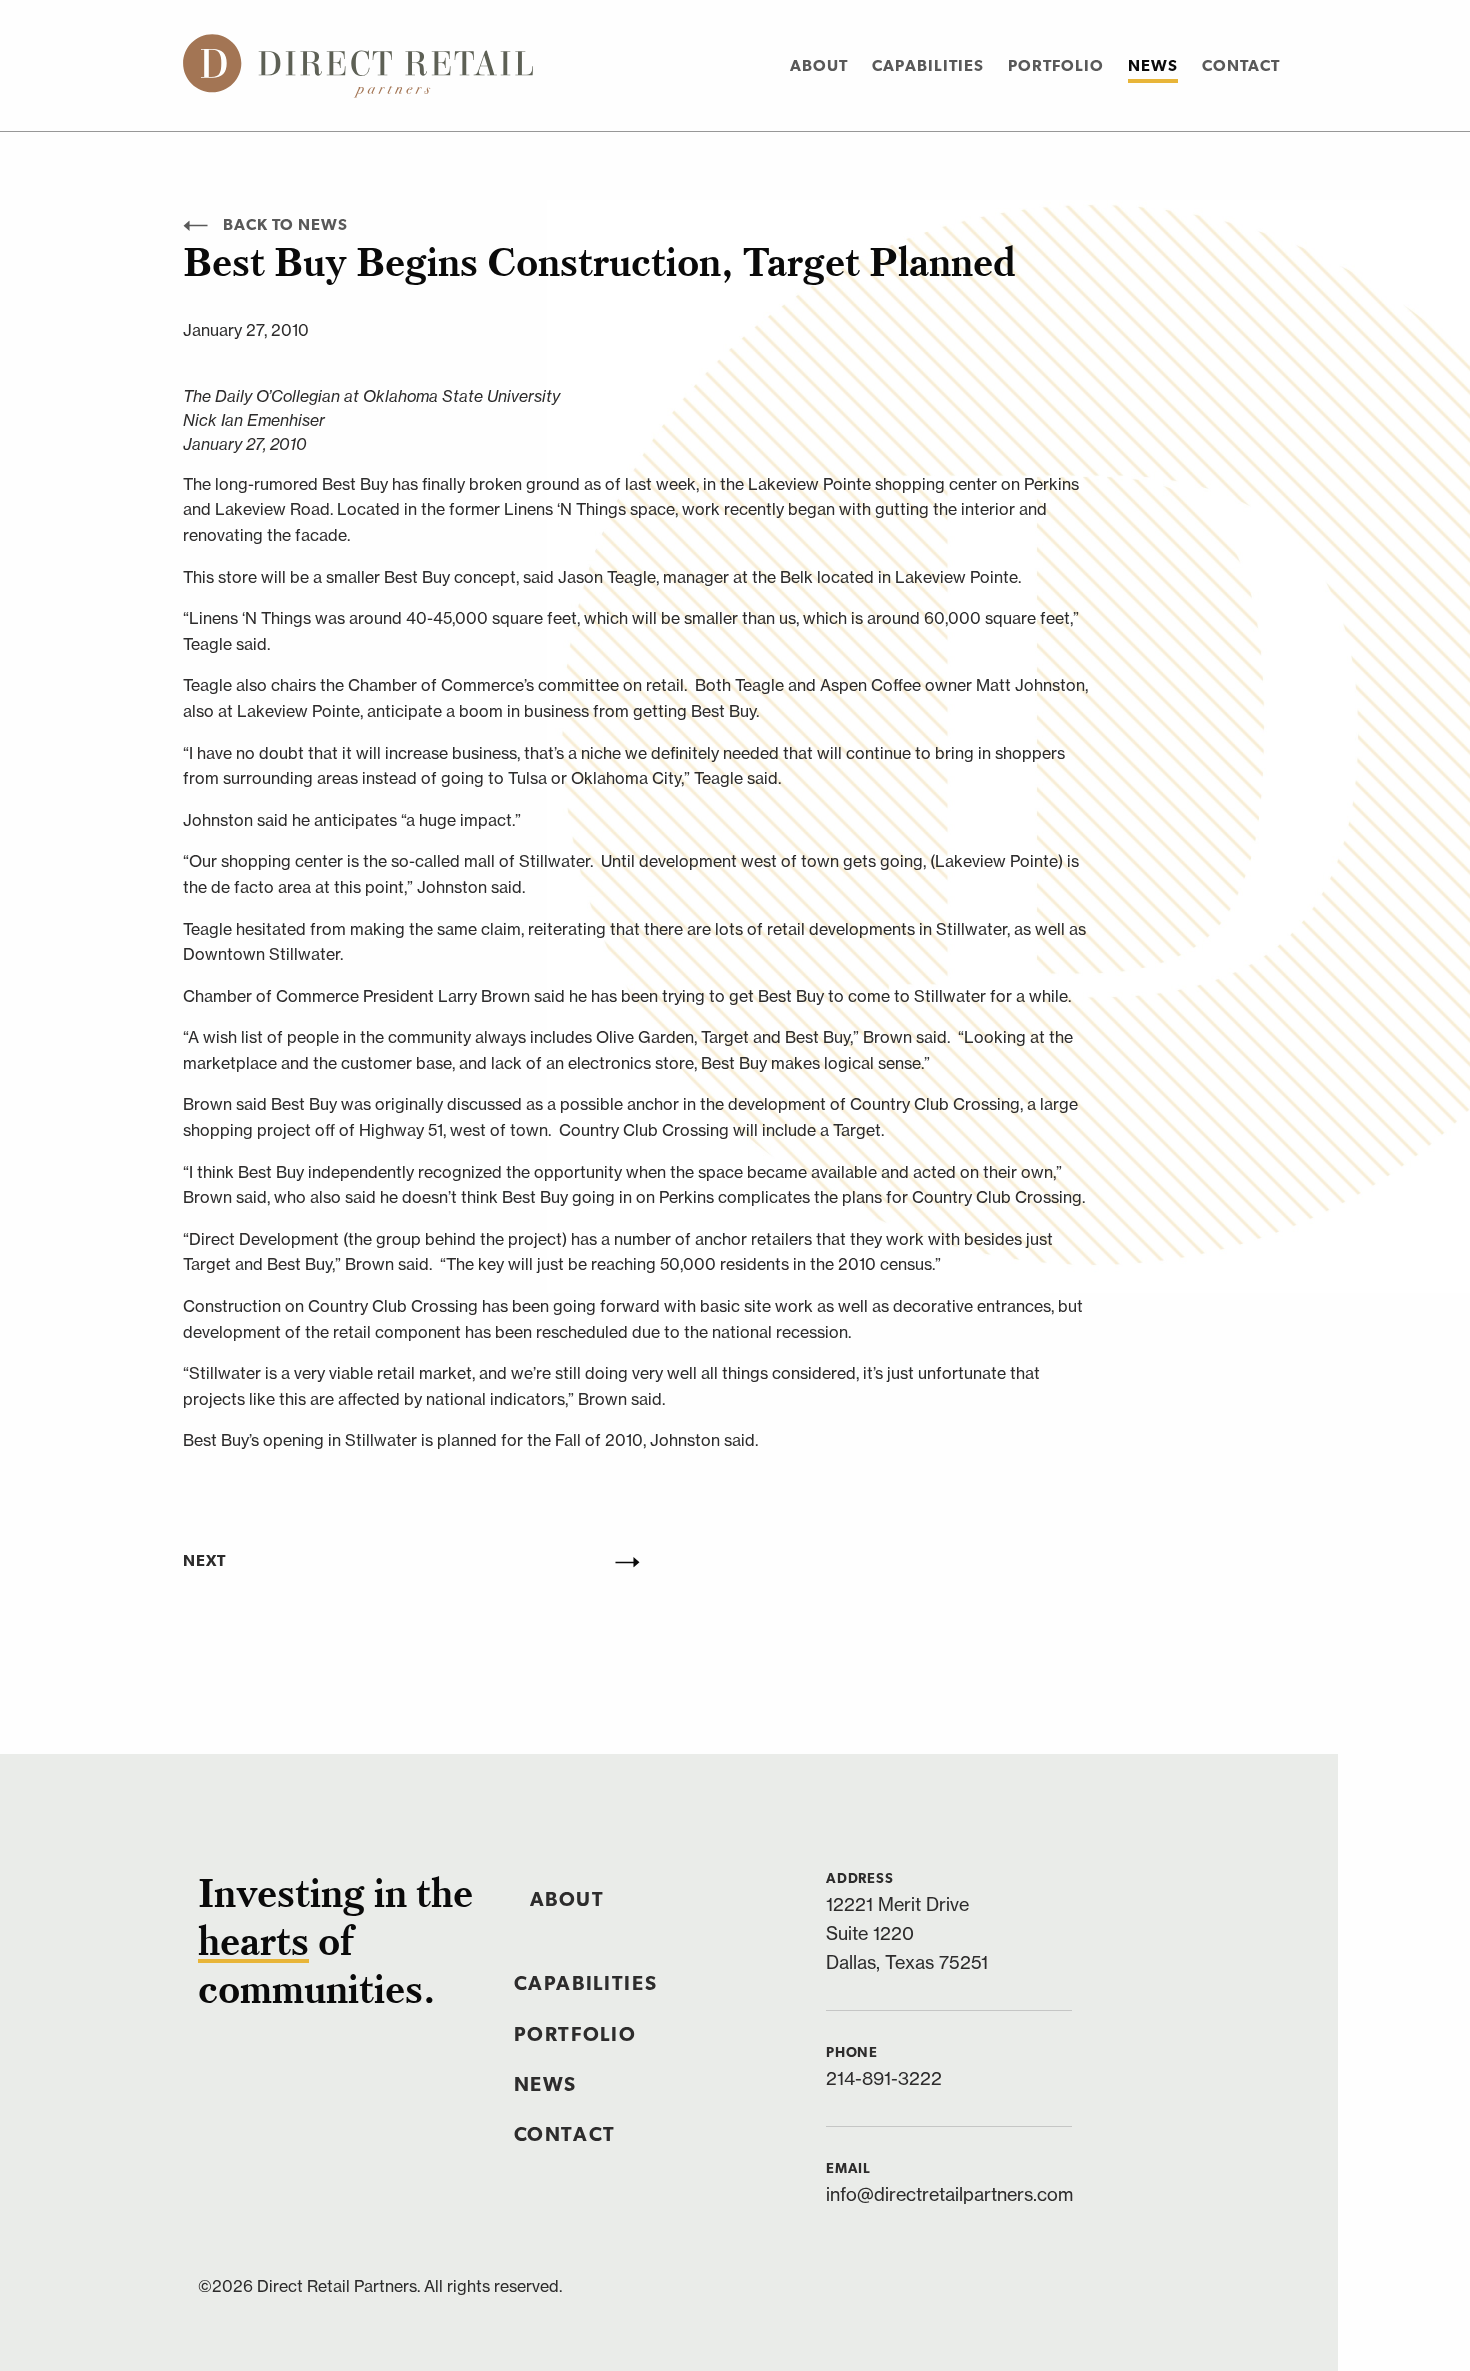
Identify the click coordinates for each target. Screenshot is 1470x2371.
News (1153, 67)
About (819, 67)
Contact (1241, 67)
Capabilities (928, 67)
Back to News (285, 226)
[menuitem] (819, 65)
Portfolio (1056, 67)
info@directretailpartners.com (949, 2194)
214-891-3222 (884, 2078)
